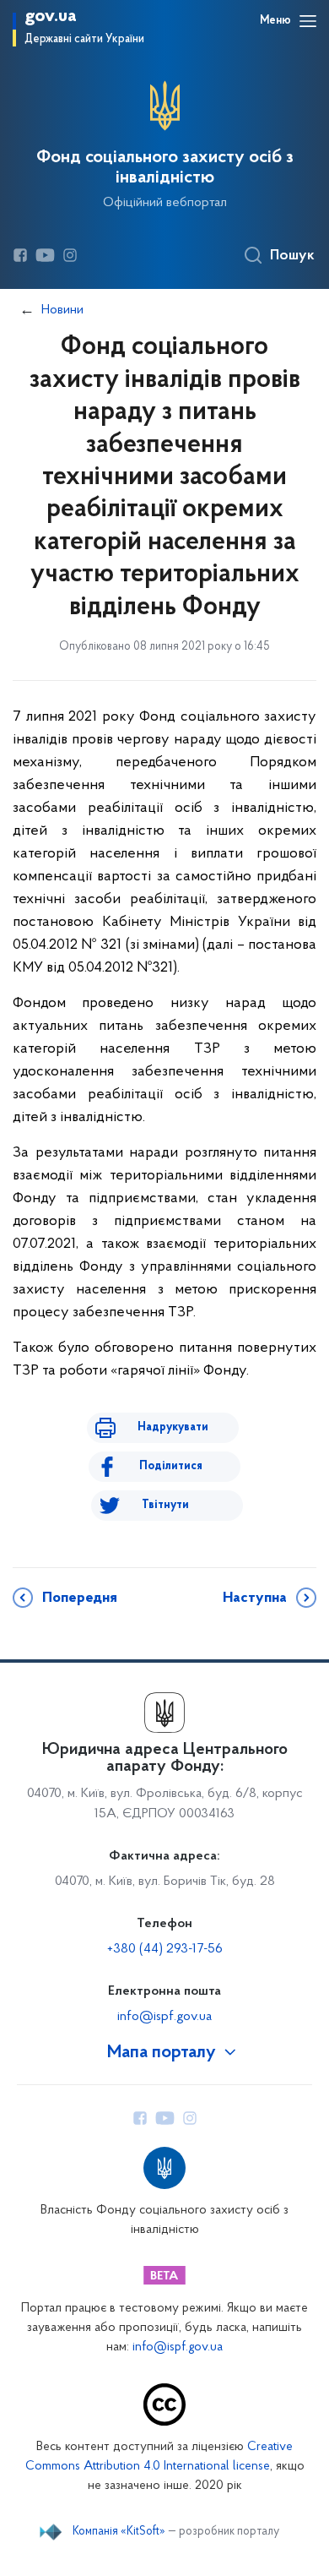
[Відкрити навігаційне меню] (308, 21)
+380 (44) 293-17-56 (165, 1949)
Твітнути (165, 1505)
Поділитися (171, 1466)
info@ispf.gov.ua (164, 2017)
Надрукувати (173, 1427)
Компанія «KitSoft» (119, 2532)
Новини (62, 310)
